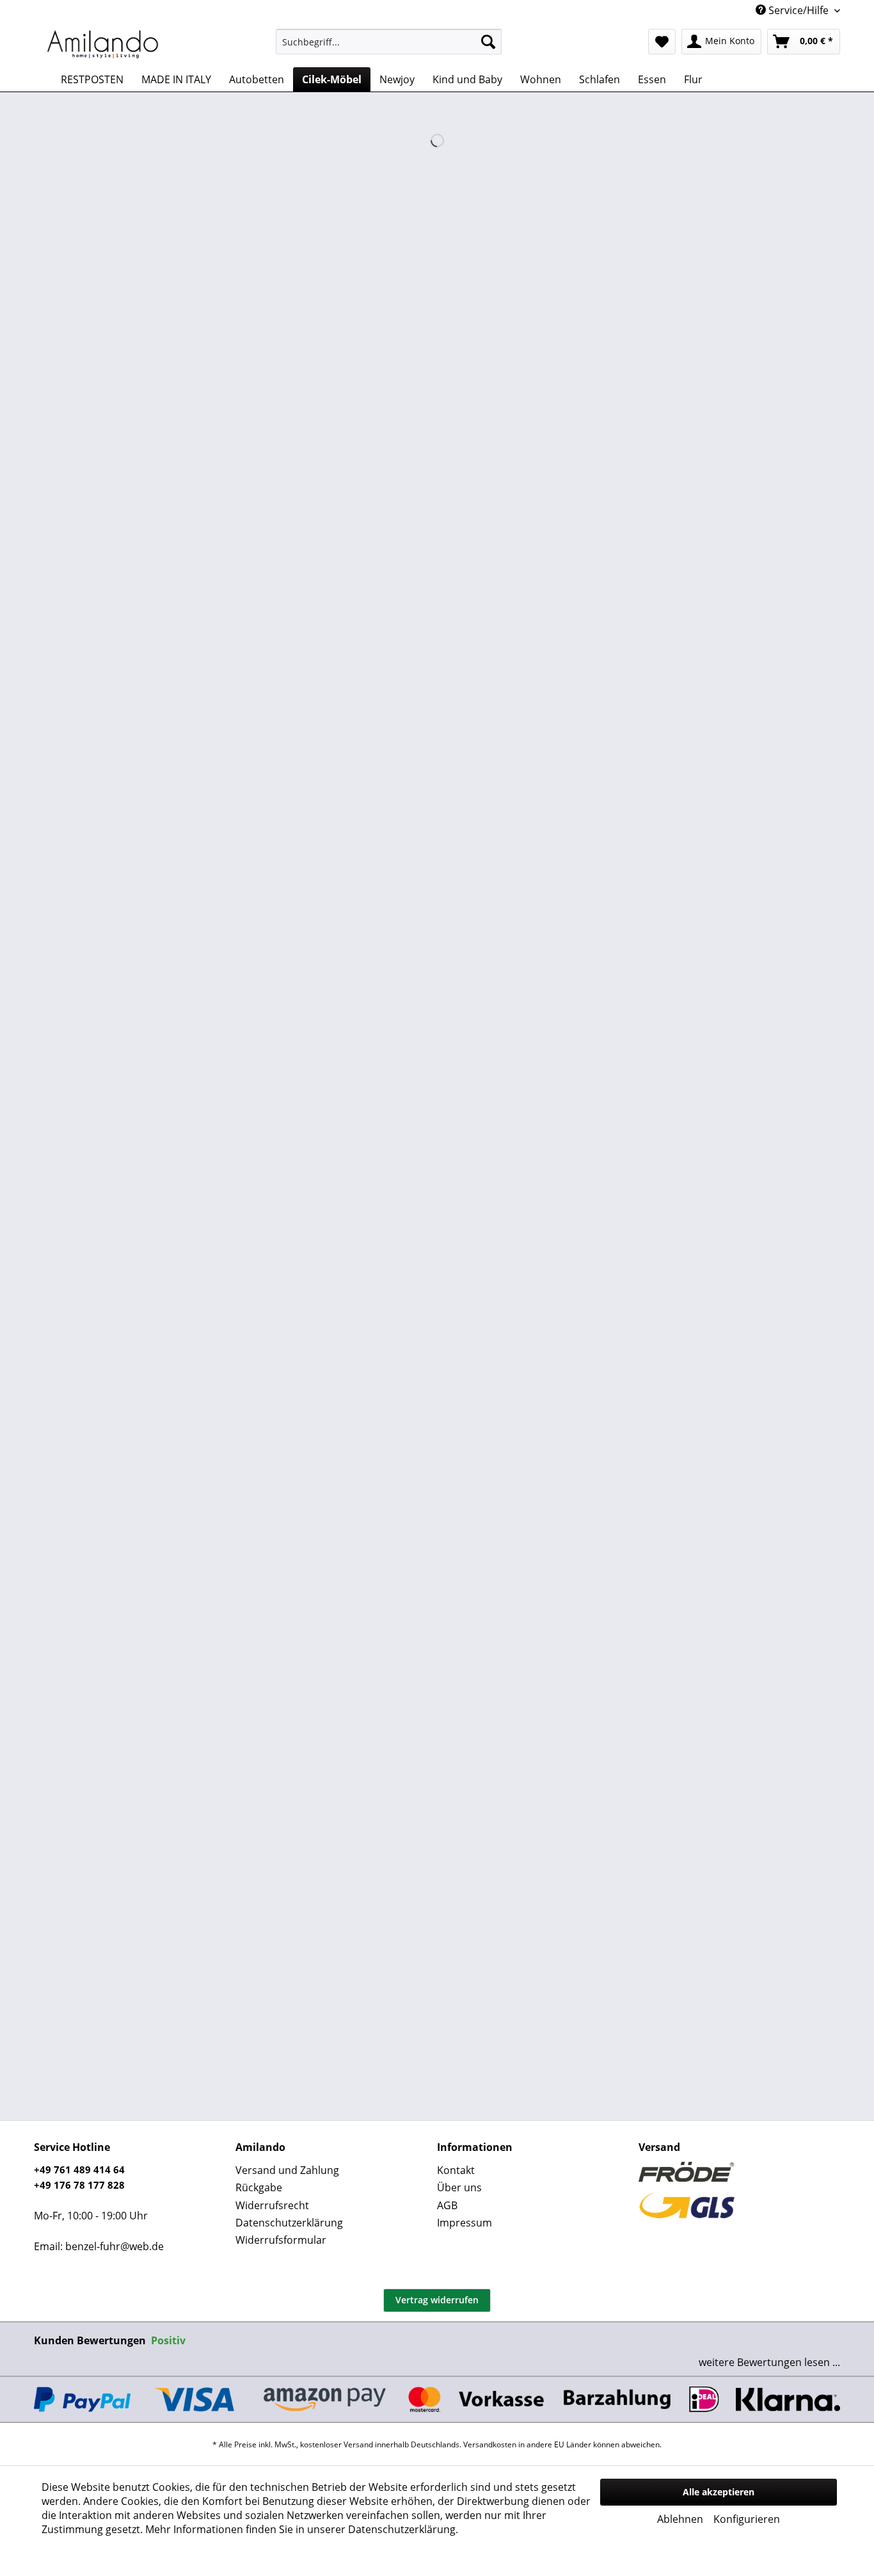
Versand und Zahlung (287, 2170)
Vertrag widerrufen (437, 2300)
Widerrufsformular (281, 2240)
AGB (447, 2205)
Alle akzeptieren (719, 2492)
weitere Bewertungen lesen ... (769, 2362)
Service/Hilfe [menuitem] (799, 10)
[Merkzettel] (662, 42)
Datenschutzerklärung (289, 2223)
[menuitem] (389, 42)
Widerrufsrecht (272, 2205)
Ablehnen (680, 2519)
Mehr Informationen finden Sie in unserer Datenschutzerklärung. (302, 2529)
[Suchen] (488, 42)
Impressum (465, 2223)
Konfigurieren (747, 2519)
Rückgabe (259, 2187)
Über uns (459, 2187)
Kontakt (456, 2170)
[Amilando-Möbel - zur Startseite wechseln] (103, 45)
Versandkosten (490, 2444)
